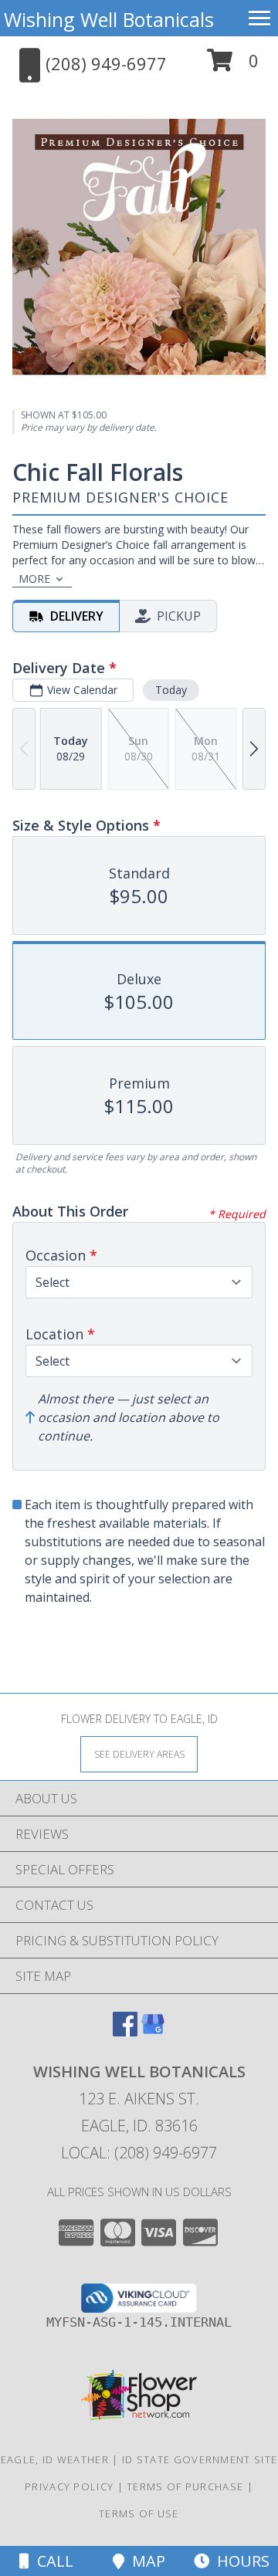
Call (51, 2561)
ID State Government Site (200, 2459)
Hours (239, 2561)
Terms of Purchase (185, 2486)
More (34, 579)
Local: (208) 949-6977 (139, 2153)
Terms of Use (139, 2513)
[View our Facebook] (125, 2031)
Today (171, 690)
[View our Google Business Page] (153, 2031)
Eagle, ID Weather (55, 2459)
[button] (233, 66)
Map (145, 2561)
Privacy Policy (69, 2486)
